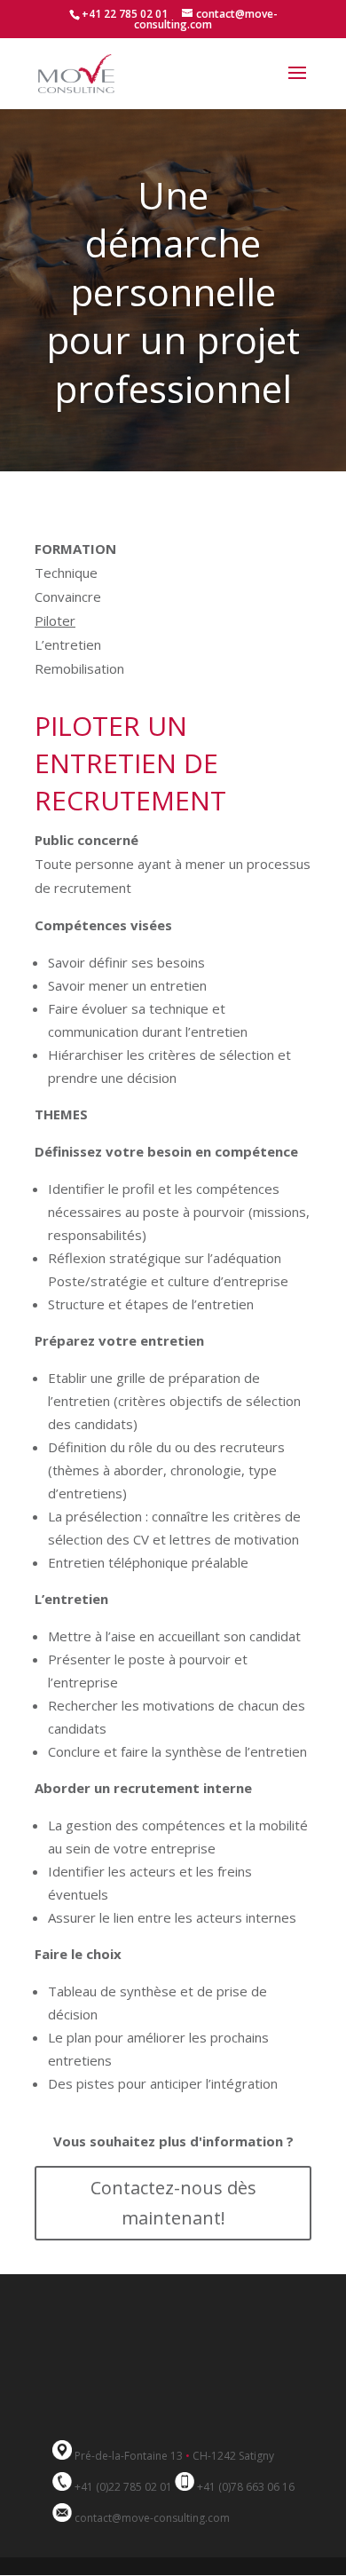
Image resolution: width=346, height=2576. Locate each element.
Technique (66, 573)
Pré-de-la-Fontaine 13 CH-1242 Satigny (174, 2456)
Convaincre (68, 597)
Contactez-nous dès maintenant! (173, 2203)
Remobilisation (79, 668)
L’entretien (68, 644)
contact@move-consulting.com (152, 2518)
